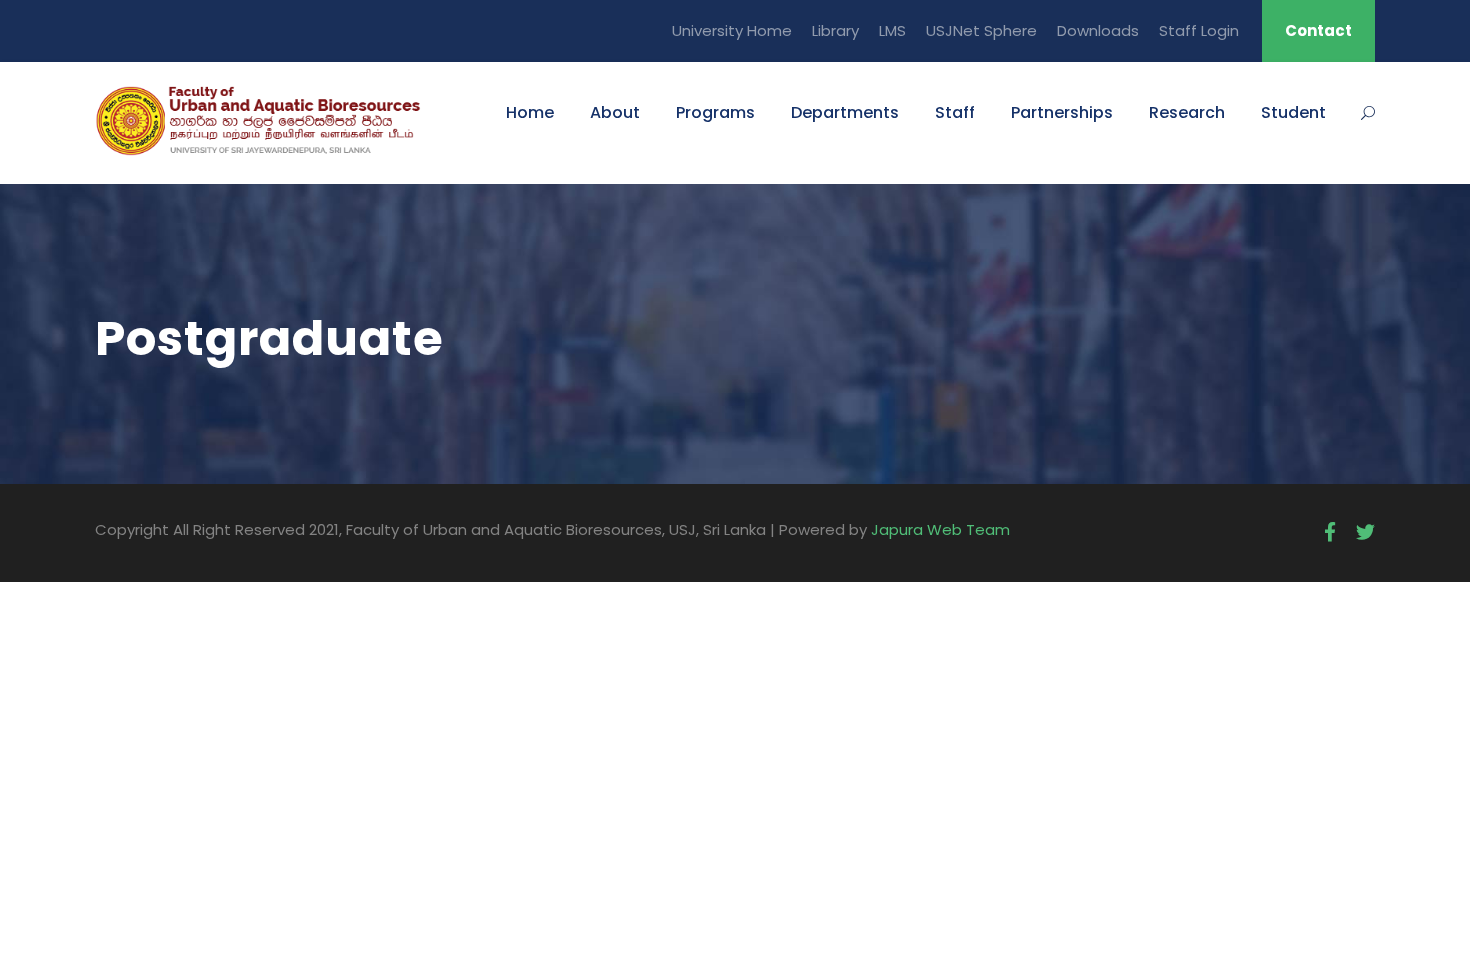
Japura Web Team (940, 529)
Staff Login (1199, 30)
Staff (955, 112)
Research (1187, 112)
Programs (715, 112)
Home (530, 112)
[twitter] (1365, 533)
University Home (732, 30)
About (615, 112)
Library (835, 30)
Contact (1318, 30)
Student (1293, 112)
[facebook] (1330, 533)
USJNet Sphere (981, 30)
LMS (892, 30)
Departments (845, 112)
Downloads (1098, 30)
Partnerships (1062, 112)
